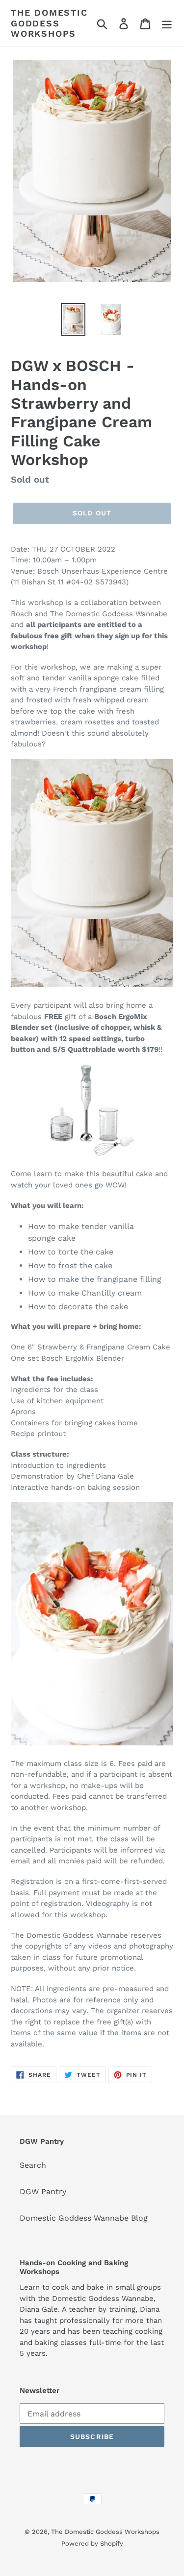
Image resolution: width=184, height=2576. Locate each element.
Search (33, 2165)
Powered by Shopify (92, 2543)
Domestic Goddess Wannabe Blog (84, 2218)
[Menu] (167, 23)
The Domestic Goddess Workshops (49, 23)
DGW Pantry (43, 2192)
